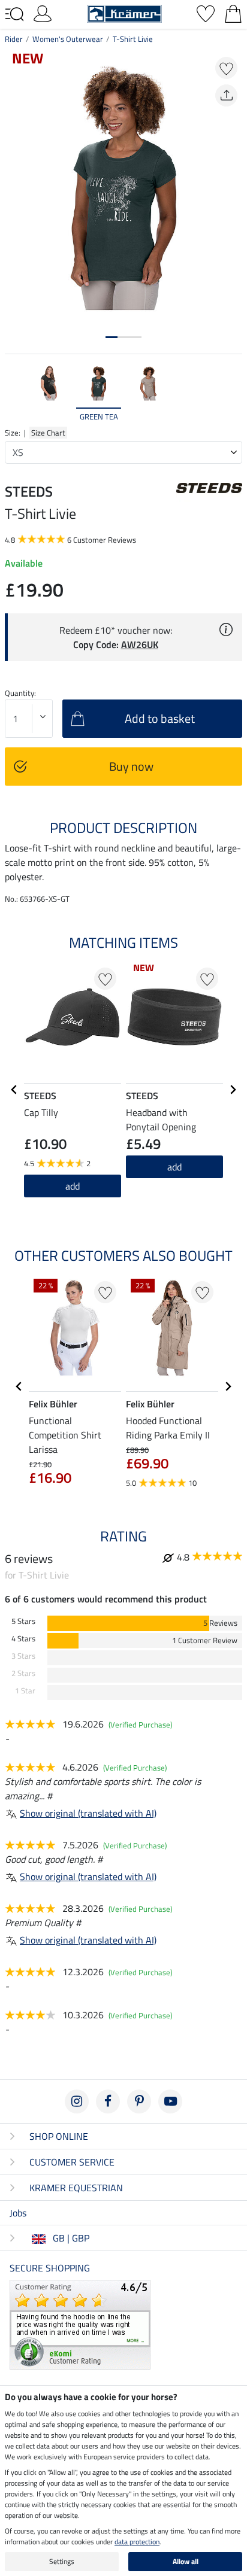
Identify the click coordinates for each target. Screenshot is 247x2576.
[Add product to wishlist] (226, 68)
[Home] (124, 13)
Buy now (131, 766)
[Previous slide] (14, 393)
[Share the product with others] (226, 95)
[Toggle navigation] (14, 14)
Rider (14, 39)
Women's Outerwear (68, 39)
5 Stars (23, 1621)
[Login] (43, 13)
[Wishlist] (206, 13)
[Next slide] (233, 393)
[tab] (112, 337)
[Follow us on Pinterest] (139, 2101)
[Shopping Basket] (233, 13)
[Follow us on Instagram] (77, 2101)
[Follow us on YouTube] (170, 2101)
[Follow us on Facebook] (108, 2101)
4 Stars (23, 1639)
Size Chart (48, 433)
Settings (62, 2561)
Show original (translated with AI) (88, 1813)
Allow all (186, 2561)
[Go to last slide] (14, 1090)
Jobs (18, 2213)
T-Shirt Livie (133, 39)
